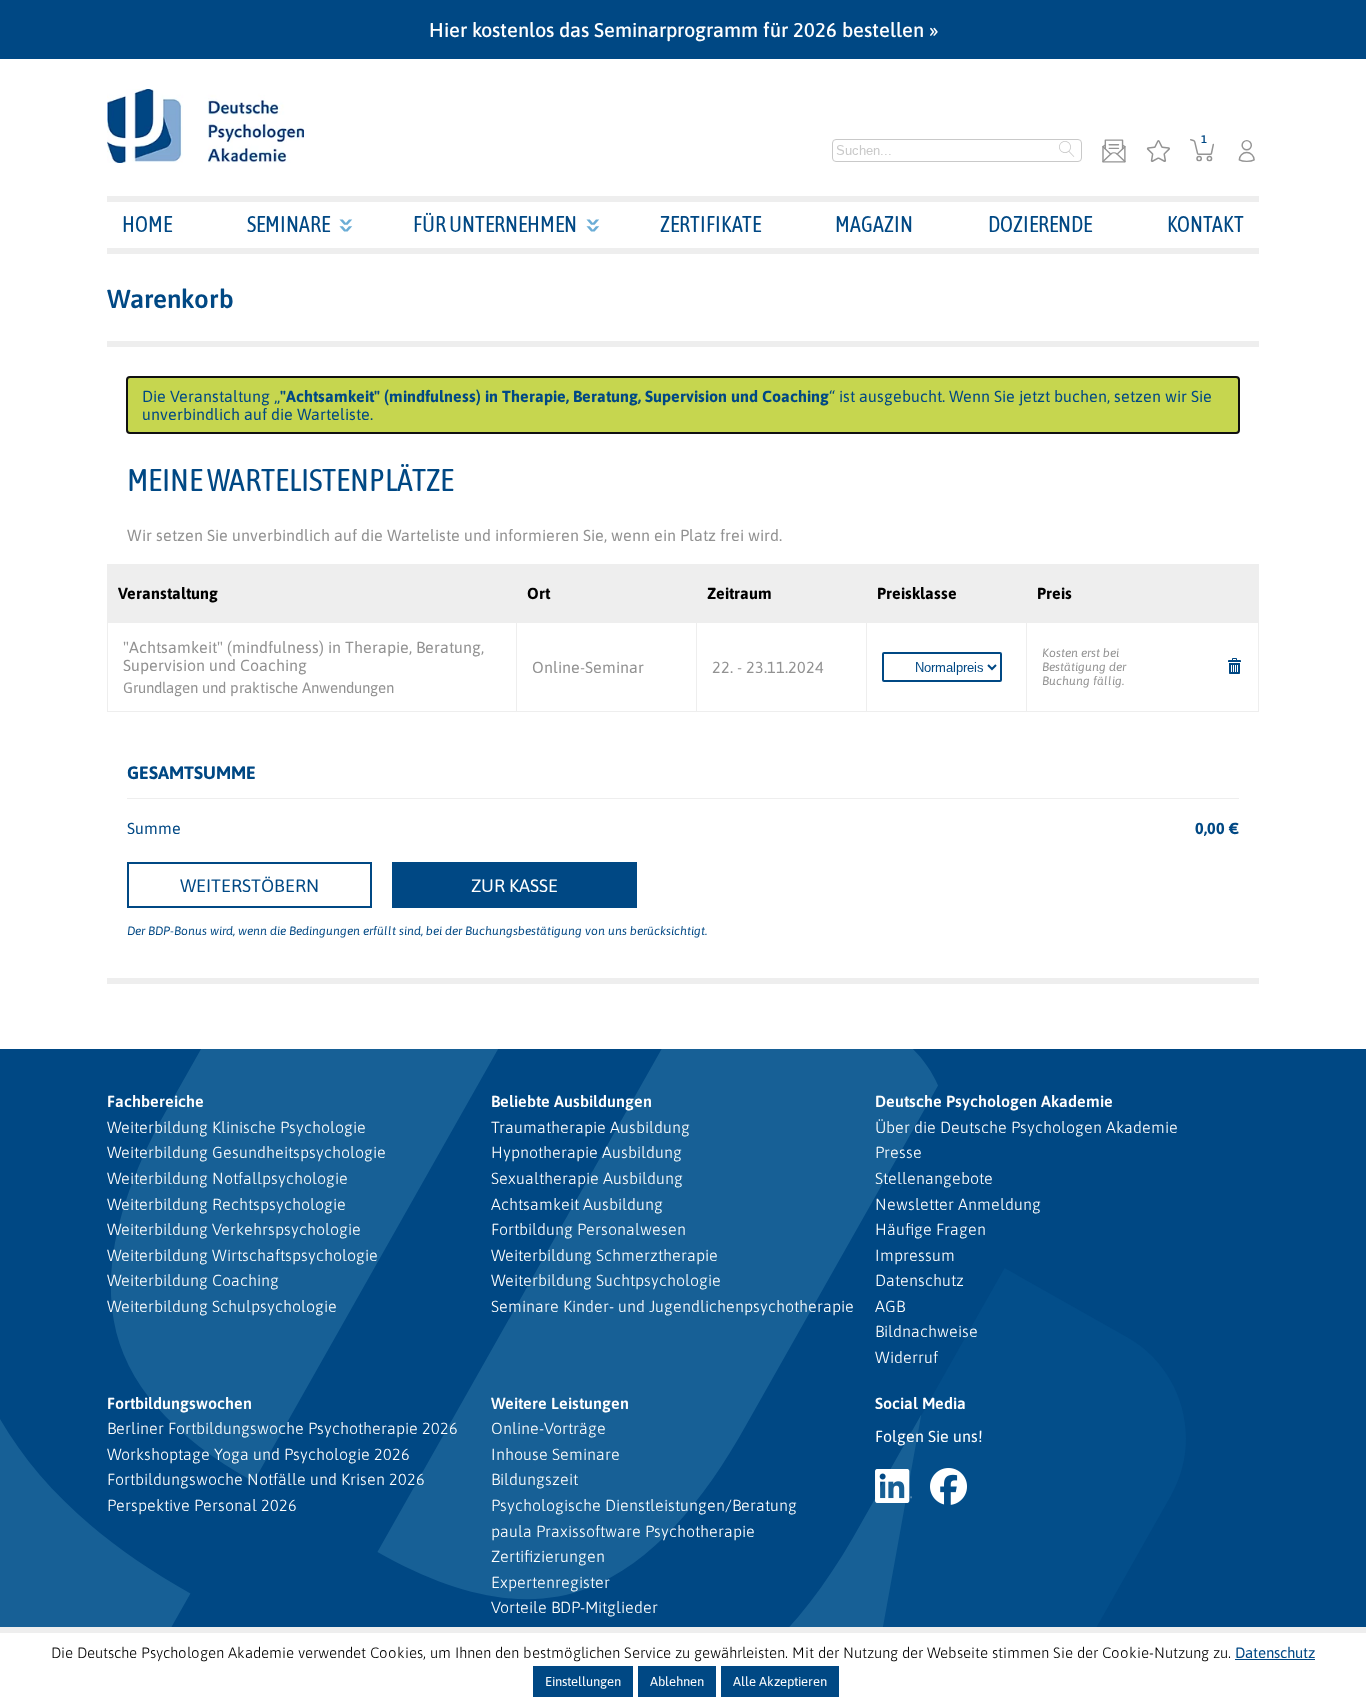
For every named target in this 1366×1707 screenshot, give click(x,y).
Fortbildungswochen (179, 1403)
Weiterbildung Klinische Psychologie (236, 1127)
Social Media (920, 1403)
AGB (890, 1306)
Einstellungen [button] (583, 1681)
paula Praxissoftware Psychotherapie (623, 1531)
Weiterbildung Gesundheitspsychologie (246, 1152)
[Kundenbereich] (1247, 152)
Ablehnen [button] (677, 1681)
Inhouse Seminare (555, 1454)
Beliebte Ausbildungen (571, 1101)
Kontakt (1205, 224)
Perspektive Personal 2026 (202, 1505)
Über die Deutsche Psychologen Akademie (1026, 1127)
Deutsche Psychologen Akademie (994, 1101)
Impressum (915, 1255)
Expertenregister (550, 1582)
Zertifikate (710, 224)
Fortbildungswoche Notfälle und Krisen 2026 (266, 1479)
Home (147, 224)
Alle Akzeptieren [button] (780, 1681)
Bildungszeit (534, 1479)
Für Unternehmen (495, 224)
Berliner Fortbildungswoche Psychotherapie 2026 (282, 1428)
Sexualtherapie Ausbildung (587, 1178)
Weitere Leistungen (560, 1403)
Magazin (874, 224)
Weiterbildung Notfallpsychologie (227, 1178)
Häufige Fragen (930, 1229)
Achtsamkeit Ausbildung (577, 1204)
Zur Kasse (514, 885)
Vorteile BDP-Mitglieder (574, 1607)
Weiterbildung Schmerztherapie (604, 1255)
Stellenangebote (934, 1178)
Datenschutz (919, 1280)
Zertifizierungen (548, 1556)
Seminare (288, 224)
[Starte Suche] (1067, 151)
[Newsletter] (1114, 152)
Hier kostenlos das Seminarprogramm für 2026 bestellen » (683, 29)
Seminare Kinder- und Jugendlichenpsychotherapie (672, 1306)
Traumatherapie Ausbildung (590, 1127)
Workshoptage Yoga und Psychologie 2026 (258, 1454)
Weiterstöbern (249, 885)
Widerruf (906, 1357)
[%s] (1235, 667)
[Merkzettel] (1158, 152)
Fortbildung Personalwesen (588, 1229)
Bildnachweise (926, 1331)
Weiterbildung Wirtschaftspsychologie (242, 1255)
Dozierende (1040, 224)
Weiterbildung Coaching (193, 1280)
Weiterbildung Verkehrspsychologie (234, 1229)
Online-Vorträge (548, 1428)
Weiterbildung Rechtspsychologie (226, 1204)
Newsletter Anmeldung (958, 1204)
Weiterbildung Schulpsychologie (222, 1306)
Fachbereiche (155, 1101)
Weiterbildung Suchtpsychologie (606, 1280)
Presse (898, 1152)
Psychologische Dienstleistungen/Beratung (644, 1505)
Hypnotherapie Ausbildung (586, 1152)
